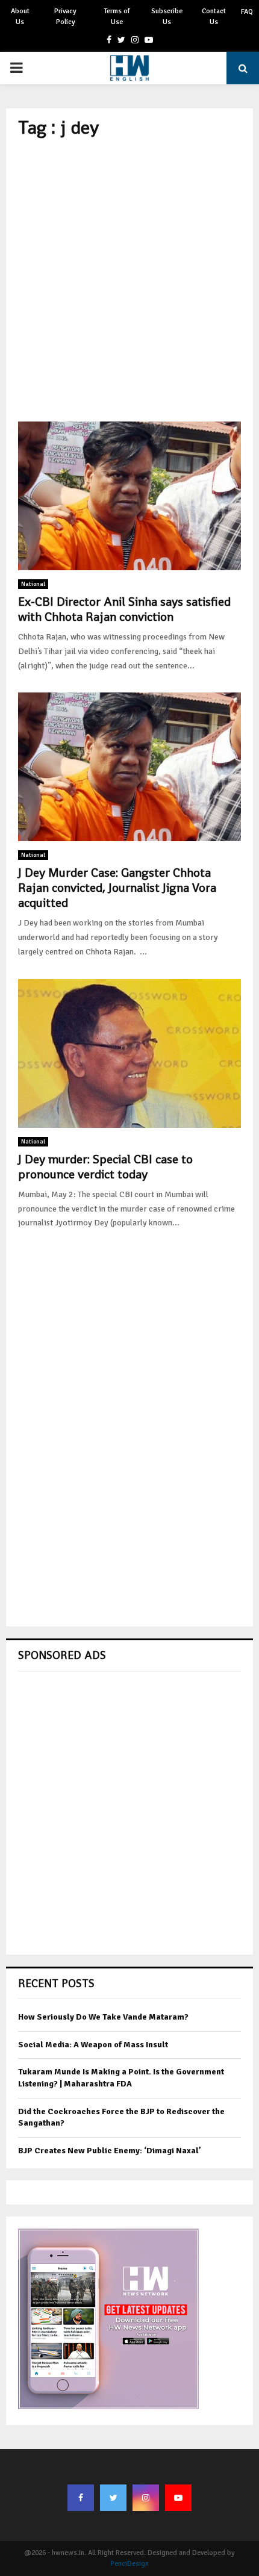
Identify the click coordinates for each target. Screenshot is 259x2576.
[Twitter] (113, 2498)
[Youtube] (178, 2498)
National (33, 584)
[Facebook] (81, 2498)
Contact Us (214, 17)
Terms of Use (117, 17)
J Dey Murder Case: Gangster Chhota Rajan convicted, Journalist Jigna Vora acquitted (117, 888)
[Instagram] (146, 2498)
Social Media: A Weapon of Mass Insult (93, 2045)
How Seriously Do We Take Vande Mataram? (103, 2017)
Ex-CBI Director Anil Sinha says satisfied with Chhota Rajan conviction (124, 609)
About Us (20, 17)
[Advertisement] (129, 280)
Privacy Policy (65, 17)
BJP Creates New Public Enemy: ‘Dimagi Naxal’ (110, 2151)
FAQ (247, 12)
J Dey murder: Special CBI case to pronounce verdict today (105, 1167)
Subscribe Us (167, 17)
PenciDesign (129, 2564)
